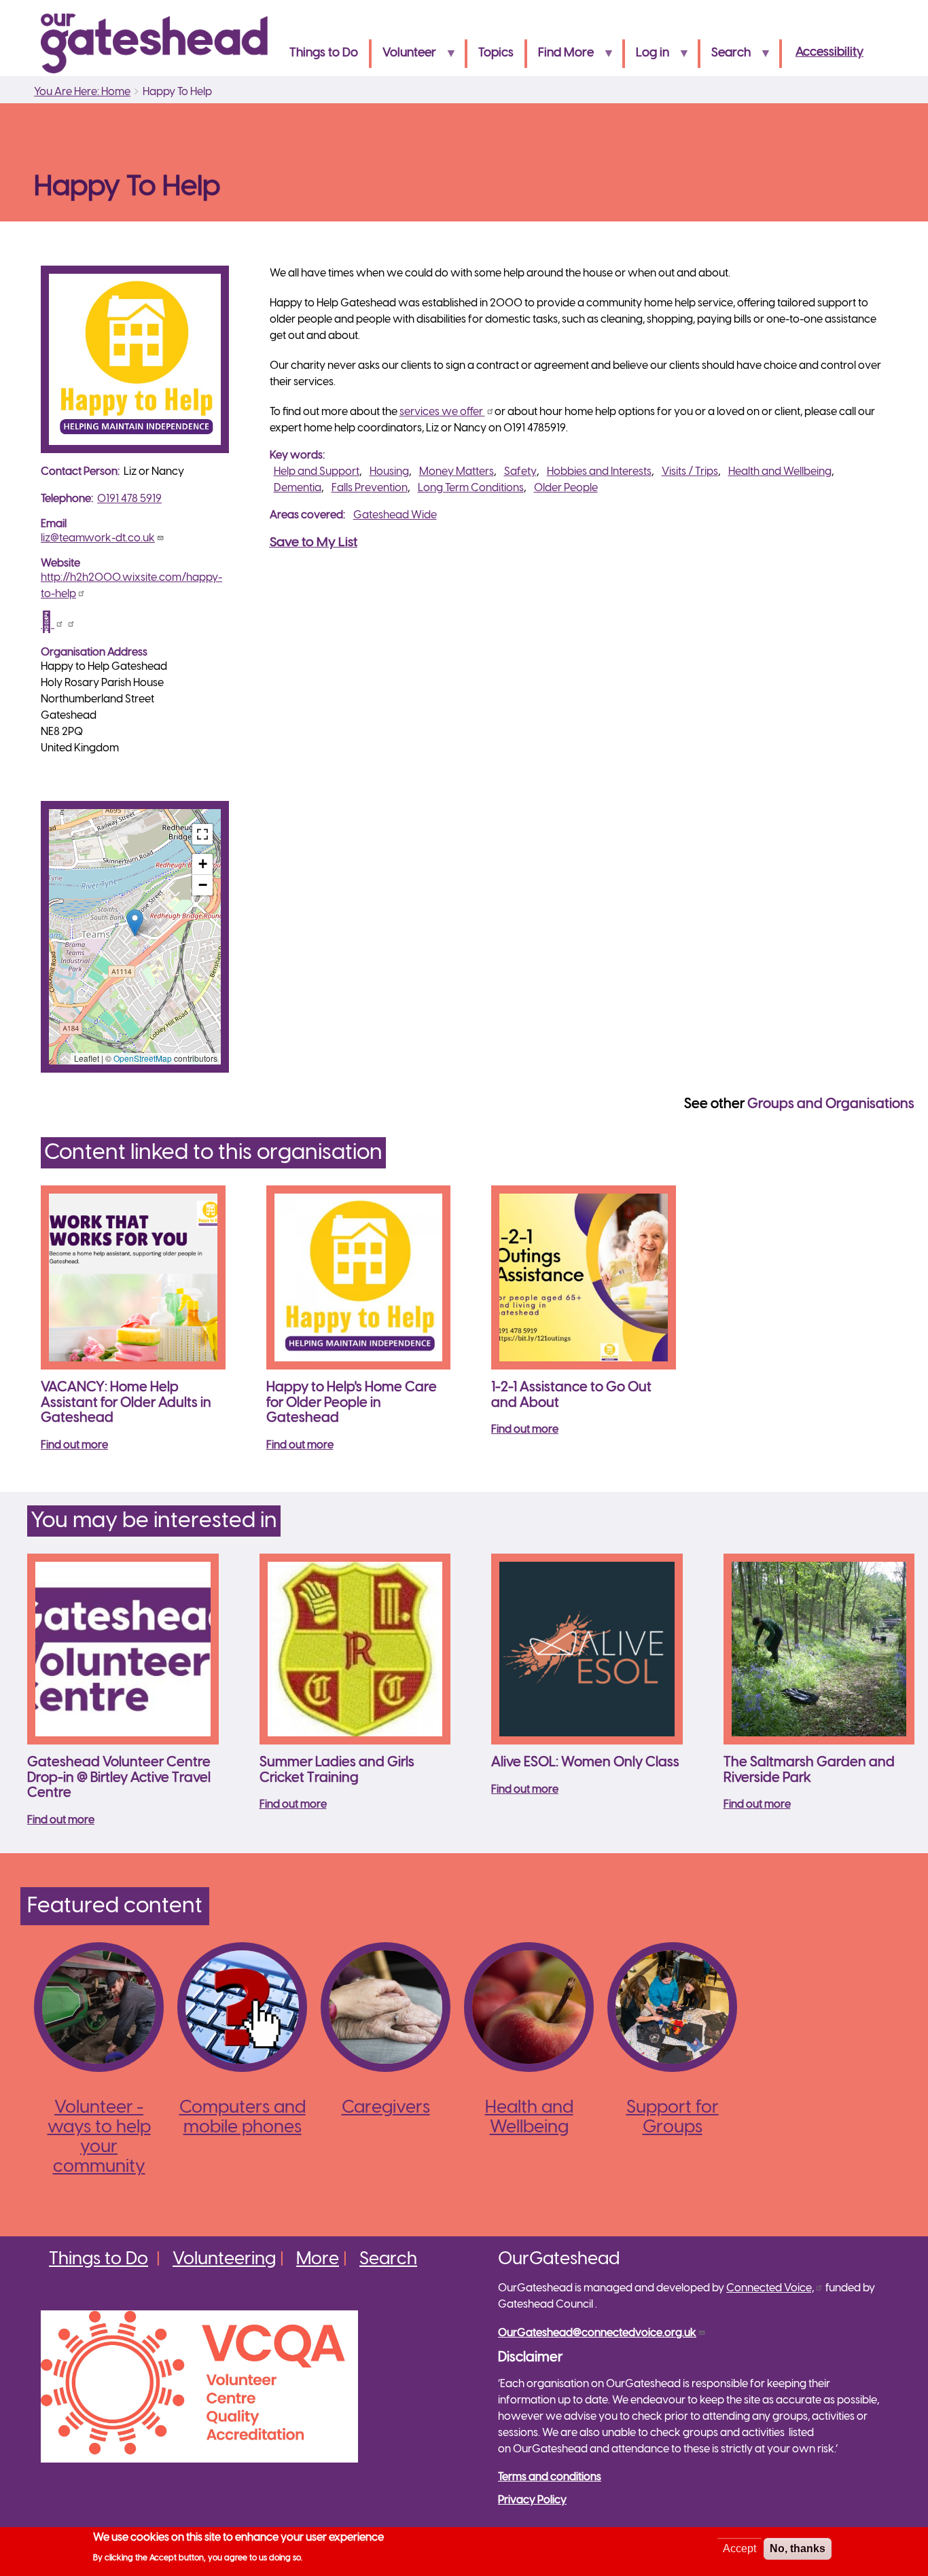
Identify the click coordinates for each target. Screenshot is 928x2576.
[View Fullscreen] (202, 834)
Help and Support (317, 472)
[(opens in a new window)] (52, 625)
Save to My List (314, 543)
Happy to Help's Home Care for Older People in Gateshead (352, 1403)
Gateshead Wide (395, 515)
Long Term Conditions (471, 488)
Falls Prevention (370, 488)
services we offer (442, 412)
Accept (739, 2548)
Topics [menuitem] (496, 53)
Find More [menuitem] (560, 57)
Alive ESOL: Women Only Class (585, 1763)
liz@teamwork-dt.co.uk (98, 538)
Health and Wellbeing (780, 472)
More (318, 2259)
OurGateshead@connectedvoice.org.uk (597, 2333)
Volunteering (224, 2259)
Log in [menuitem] (647, 57)
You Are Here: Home (82, 92)
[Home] (160, 43)
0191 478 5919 (129, 499)
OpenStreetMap (143, 1058)
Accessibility (829, 53)
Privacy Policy (532, 2500)
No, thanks (798, 2548)
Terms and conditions (550, 2477)
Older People (566, 488)
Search (388, 2259)
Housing (389, 472)
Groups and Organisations (831, 1104)
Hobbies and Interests (599, 472)
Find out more (74, 1445)
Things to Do (99, 2259)
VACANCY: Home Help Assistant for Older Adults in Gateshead (126, 1403)
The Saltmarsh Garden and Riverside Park (809, 1770)
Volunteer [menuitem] (404, 57)
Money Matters (457, 472)
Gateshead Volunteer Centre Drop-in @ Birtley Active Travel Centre (119, 1778)
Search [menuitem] (726, 57)
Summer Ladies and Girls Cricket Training (337, 1770)
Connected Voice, (770, 2288)
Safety (520, 472)
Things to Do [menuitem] (324, 53)
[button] (135, 923)
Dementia (298, 488)
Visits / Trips (690, 472)
